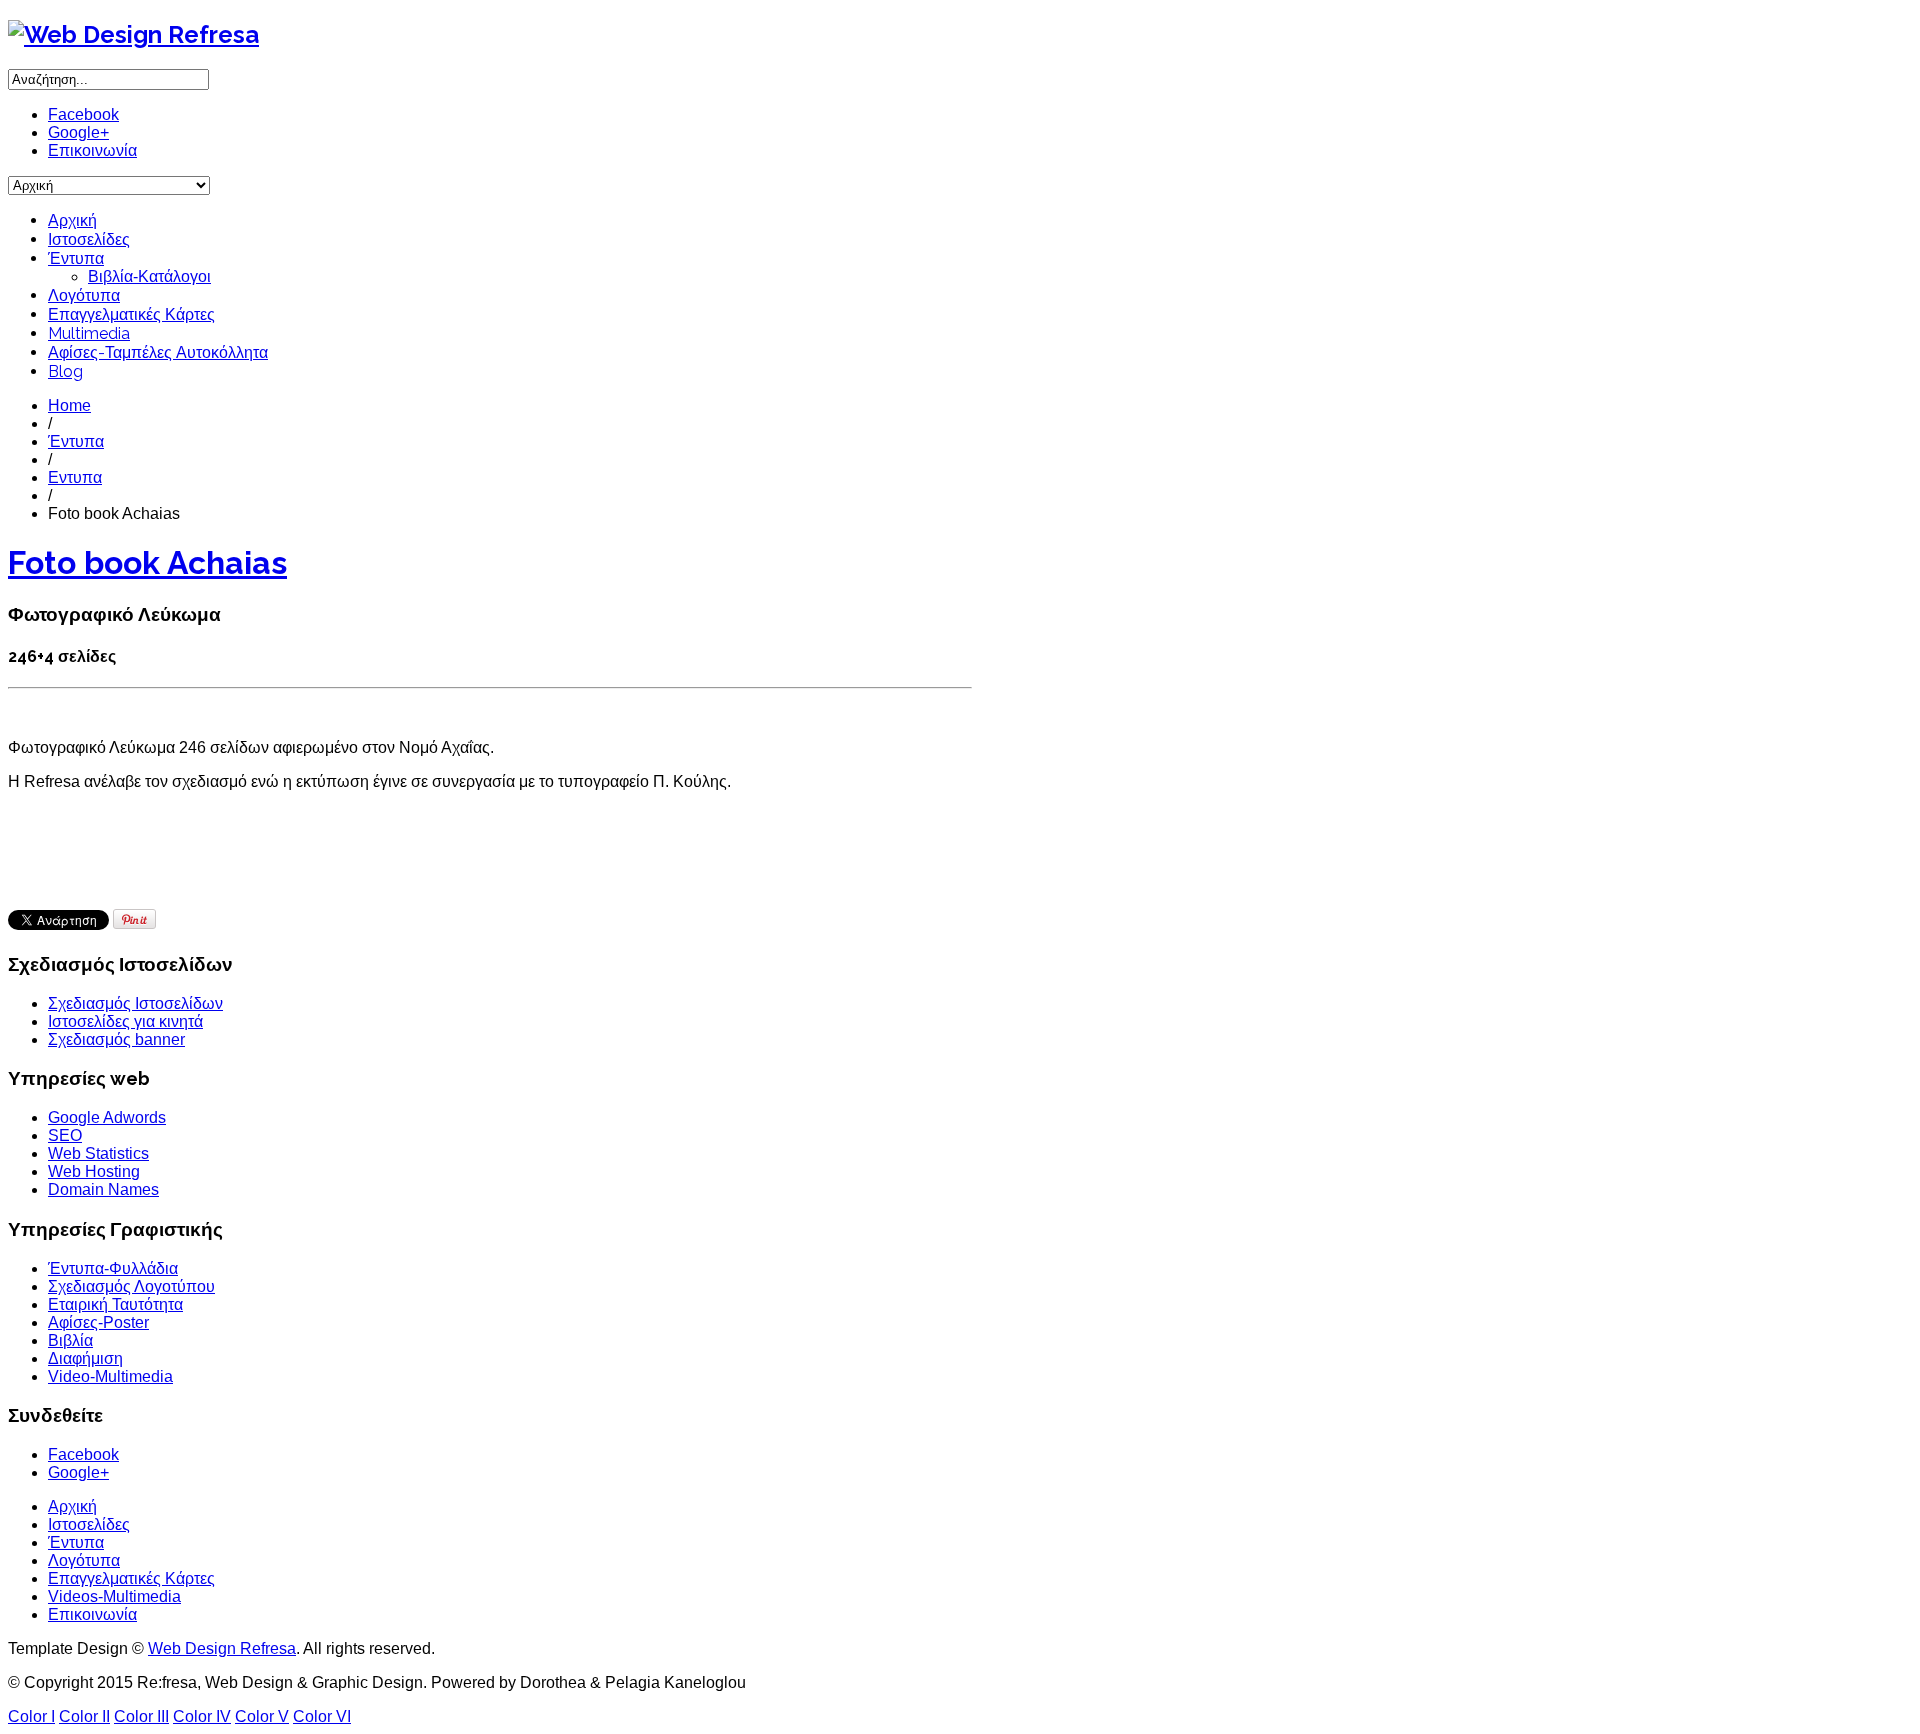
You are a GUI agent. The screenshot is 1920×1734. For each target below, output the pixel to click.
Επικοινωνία (92, 150)
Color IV (202, 1716)
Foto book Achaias (147, 562)
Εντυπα (75, 477)
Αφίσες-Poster (98, 1322)
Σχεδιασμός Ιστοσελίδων (135, 1003)
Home (69, 405)
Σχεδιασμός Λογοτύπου (131, 1286)
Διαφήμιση (85, 1358)
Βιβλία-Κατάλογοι (149, 276)
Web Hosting (94, 1171)
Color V (262, 1716)
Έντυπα (76, 258)
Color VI (322, 1716)
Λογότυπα (84, 295)
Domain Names (103, 1189)
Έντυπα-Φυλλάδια (113, 1268)
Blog (65, 371)
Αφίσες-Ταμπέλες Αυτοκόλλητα (158, 352)
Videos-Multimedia (114, 1596)
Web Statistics (98, 1153)
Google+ (78, 132)
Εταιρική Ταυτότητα (115, 1304)
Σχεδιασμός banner (116, 1039)
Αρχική (72, 220)
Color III (141, 1716)
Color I (31, 1716)
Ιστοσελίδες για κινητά (125, 1021)
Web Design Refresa (222, 1648)
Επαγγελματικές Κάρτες (131, 314)
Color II (84, 1716)
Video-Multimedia (110, 1376)
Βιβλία (70, 1340)
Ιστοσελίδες (89, 239)
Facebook (83, 114)
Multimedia (89, 333)
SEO (65, 1135)
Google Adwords (107, 1117)
